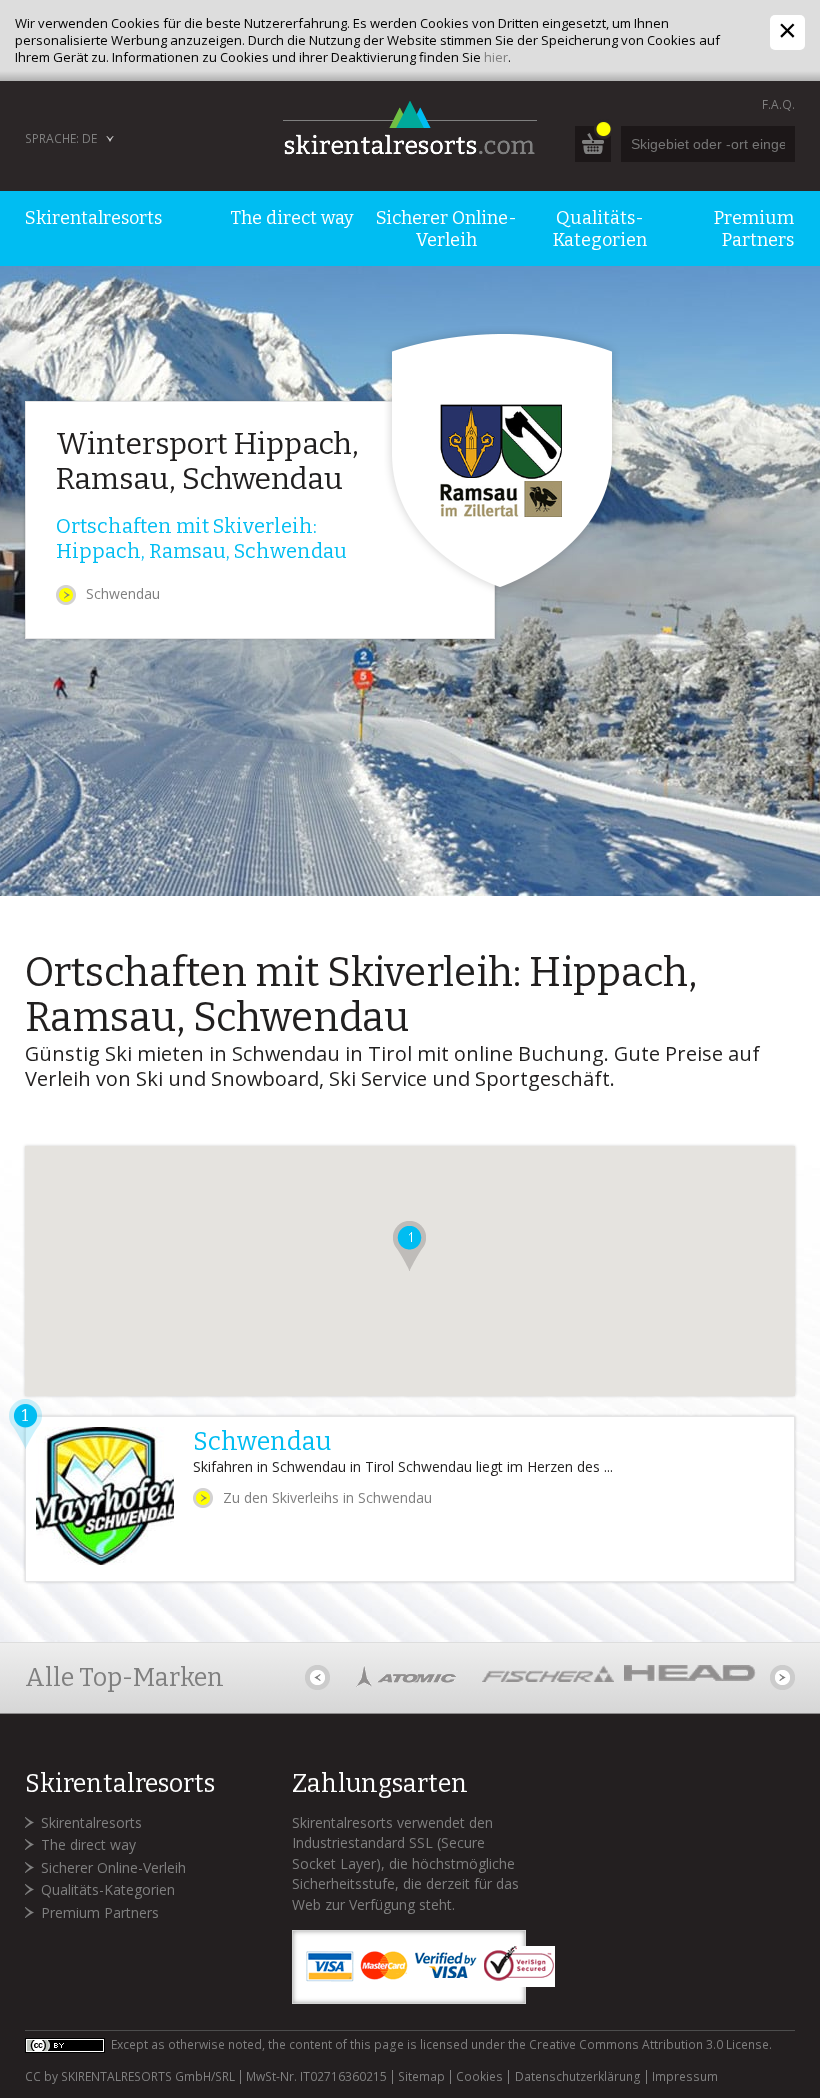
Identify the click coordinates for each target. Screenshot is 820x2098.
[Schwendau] (410, 1499)
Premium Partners (100, 1912)
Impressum (685, 2077)
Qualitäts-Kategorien (108, 1889)
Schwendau (123, 593)
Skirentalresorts (91, 1822)
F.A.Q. (778, 104)
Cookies (479, 2077)
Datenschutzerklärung (577, 2077)
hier (496, 57)
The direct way (88, 1844)
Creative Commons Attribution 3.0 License (649, 2044)
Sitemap (421, 2077)
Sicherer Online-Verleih (113, 1867)
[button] (409, 1246)
